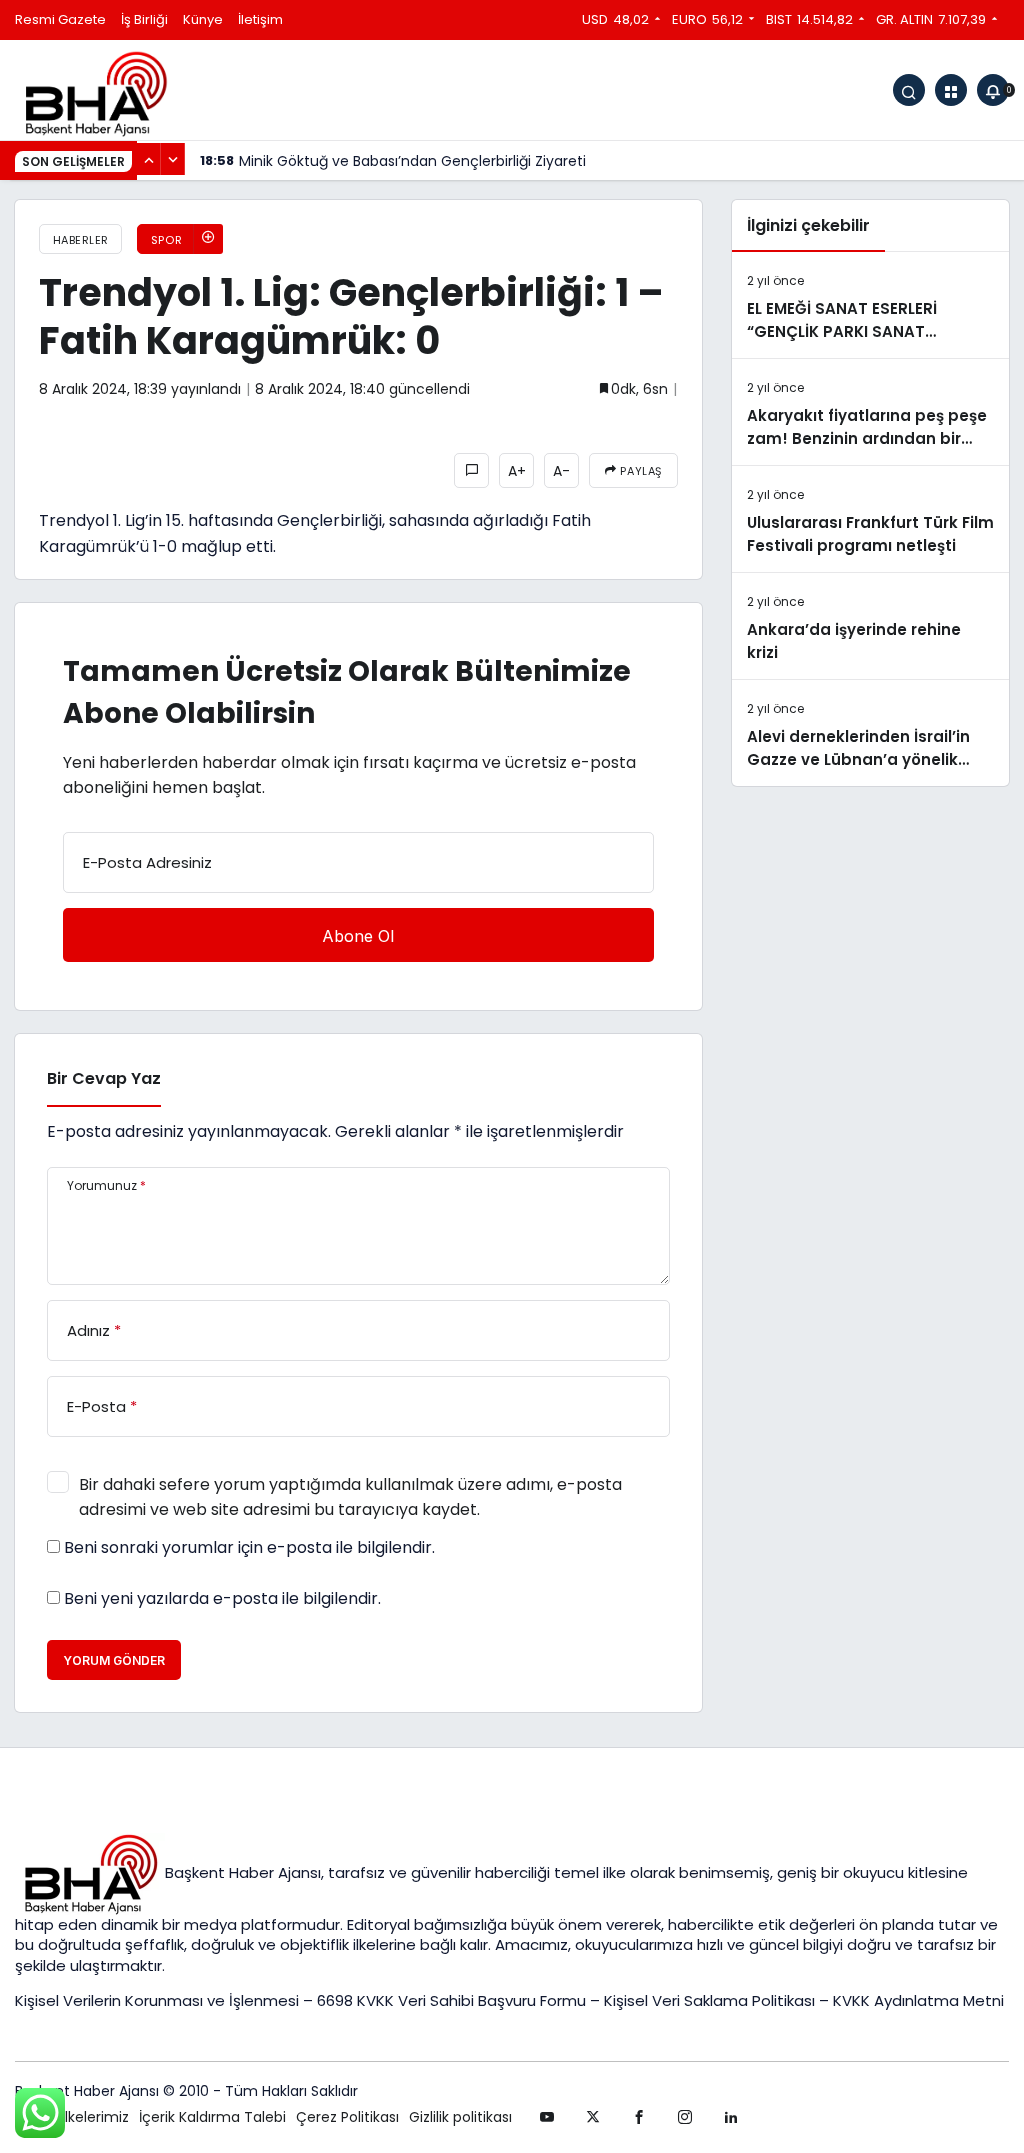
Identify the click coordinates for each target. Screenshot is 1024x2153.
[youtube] (547, 2117)
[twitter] (593, 2117)
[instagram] (685, 2117)
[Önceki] (149, 159)
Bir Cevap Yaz (104, 1078)
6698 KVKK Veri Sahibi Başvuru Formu (451, 2000)
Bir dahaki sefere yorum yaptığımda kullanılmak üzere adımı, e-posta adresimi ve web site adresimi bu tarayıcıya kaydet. (350, 1497)
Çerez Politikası (347, 2117)
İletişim (260, 19)
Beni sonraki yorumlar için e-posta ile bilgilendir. (249, 1548)
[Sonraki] (173, 159)
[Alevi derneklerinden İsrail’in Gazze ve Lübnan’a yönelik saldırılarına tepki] (870, 733)
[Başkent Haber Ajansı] (95, 92)
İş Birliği (144, 19)
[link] (731, 2117)
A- (561, 471)
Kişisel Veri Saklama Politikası (709, 2000)
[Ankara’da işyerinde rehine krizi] (870, 626)
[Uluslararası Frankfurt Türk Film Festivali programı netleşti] (870, 519)
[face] (639, 2117)
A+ (517, 471)
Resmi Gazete (60, 19)
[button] (951, 90)
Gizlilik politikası (460, 2117)
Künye (203, 19)
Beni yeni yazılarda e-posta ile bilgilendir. (222, 1599)
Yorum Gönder (114, 1660)
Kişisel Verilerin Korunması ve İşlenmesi (159, 2000)
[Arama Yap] (909, 90)
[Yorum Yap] (471, 470)
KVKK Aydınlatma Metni (918, 2000)
